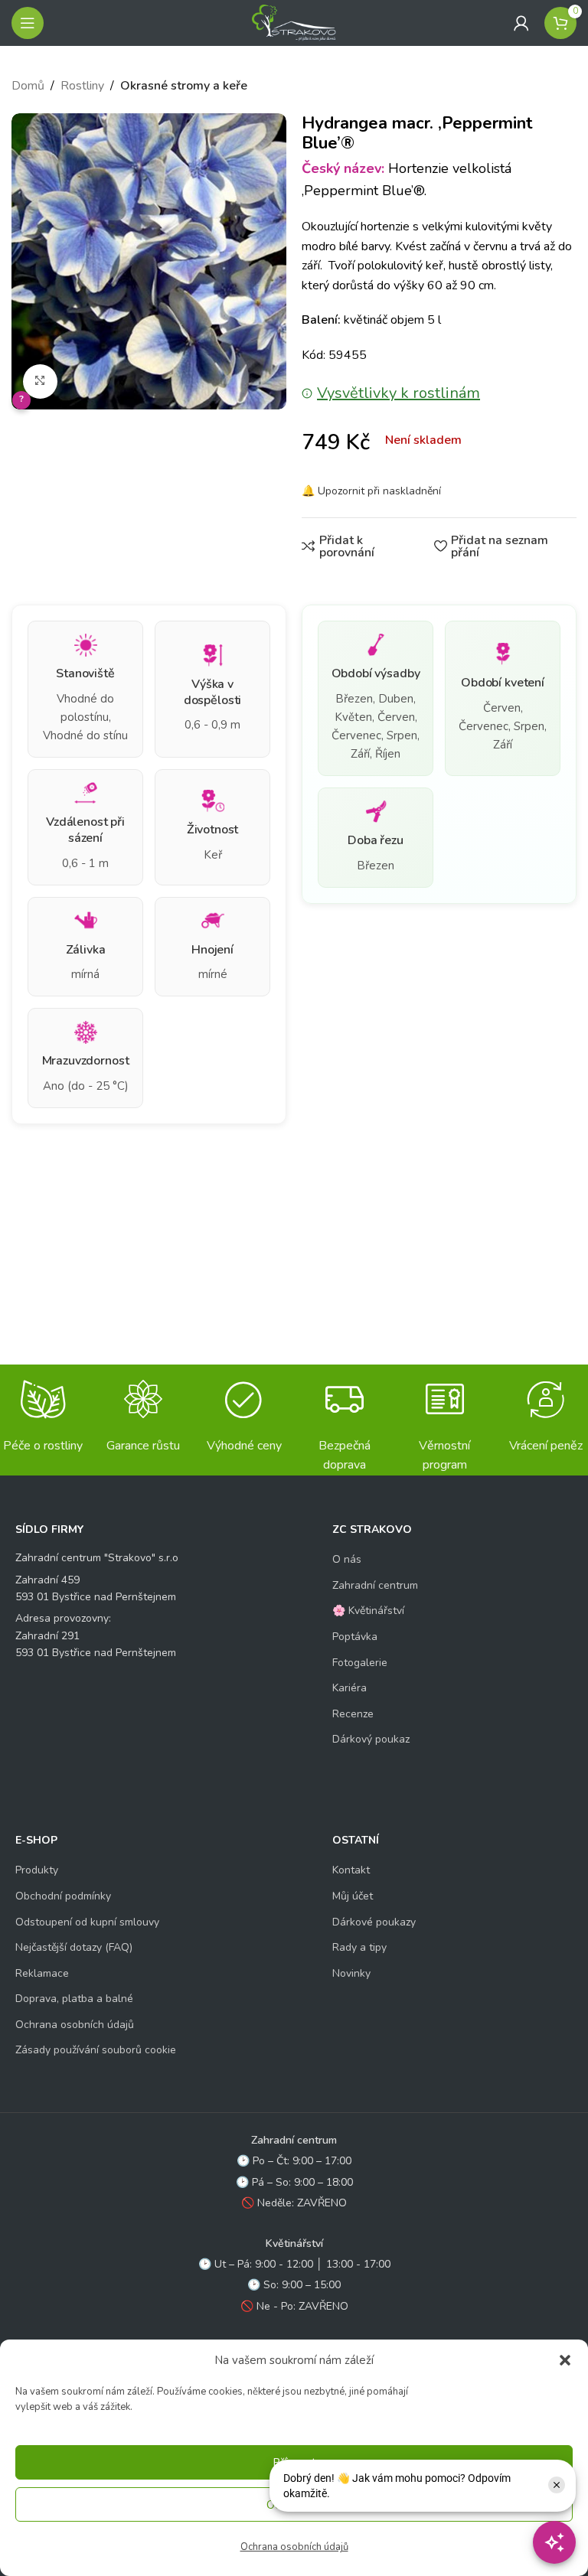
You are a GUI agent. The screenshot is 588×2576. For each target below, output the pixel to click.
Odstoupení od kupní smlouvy (87, 1922)
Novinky (351, 1973)
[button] (565, 2360)
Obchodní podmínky (63, 1896)
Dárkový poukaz (371, 1739)
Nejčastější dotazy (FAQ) (74, 1947)
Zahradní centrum (375, 1585)
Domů (28, 86)
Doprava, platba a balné (74, 1999)
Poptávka (355, 1637)
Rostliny (82, 86)
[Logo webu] (294, 22)
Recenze (353, 1714)
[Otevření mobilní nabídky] (28, 23)
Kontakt (351, 1870)
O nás (347, 1559)
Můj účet (353, 1896)
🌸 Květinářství (368, 1611)
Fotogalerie (360, 1663)
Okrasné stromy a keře (184, 86)
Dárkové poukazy (374, 1922)
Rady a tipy (359, 1947)
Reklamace (42, 1973)
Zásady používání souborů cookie (96, 2050)
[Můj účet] (521, 23)
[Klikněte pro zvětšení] (40, 382)
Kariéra (350, 1688)
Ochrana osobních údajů (294, 2547)
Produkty (37, 1870)
